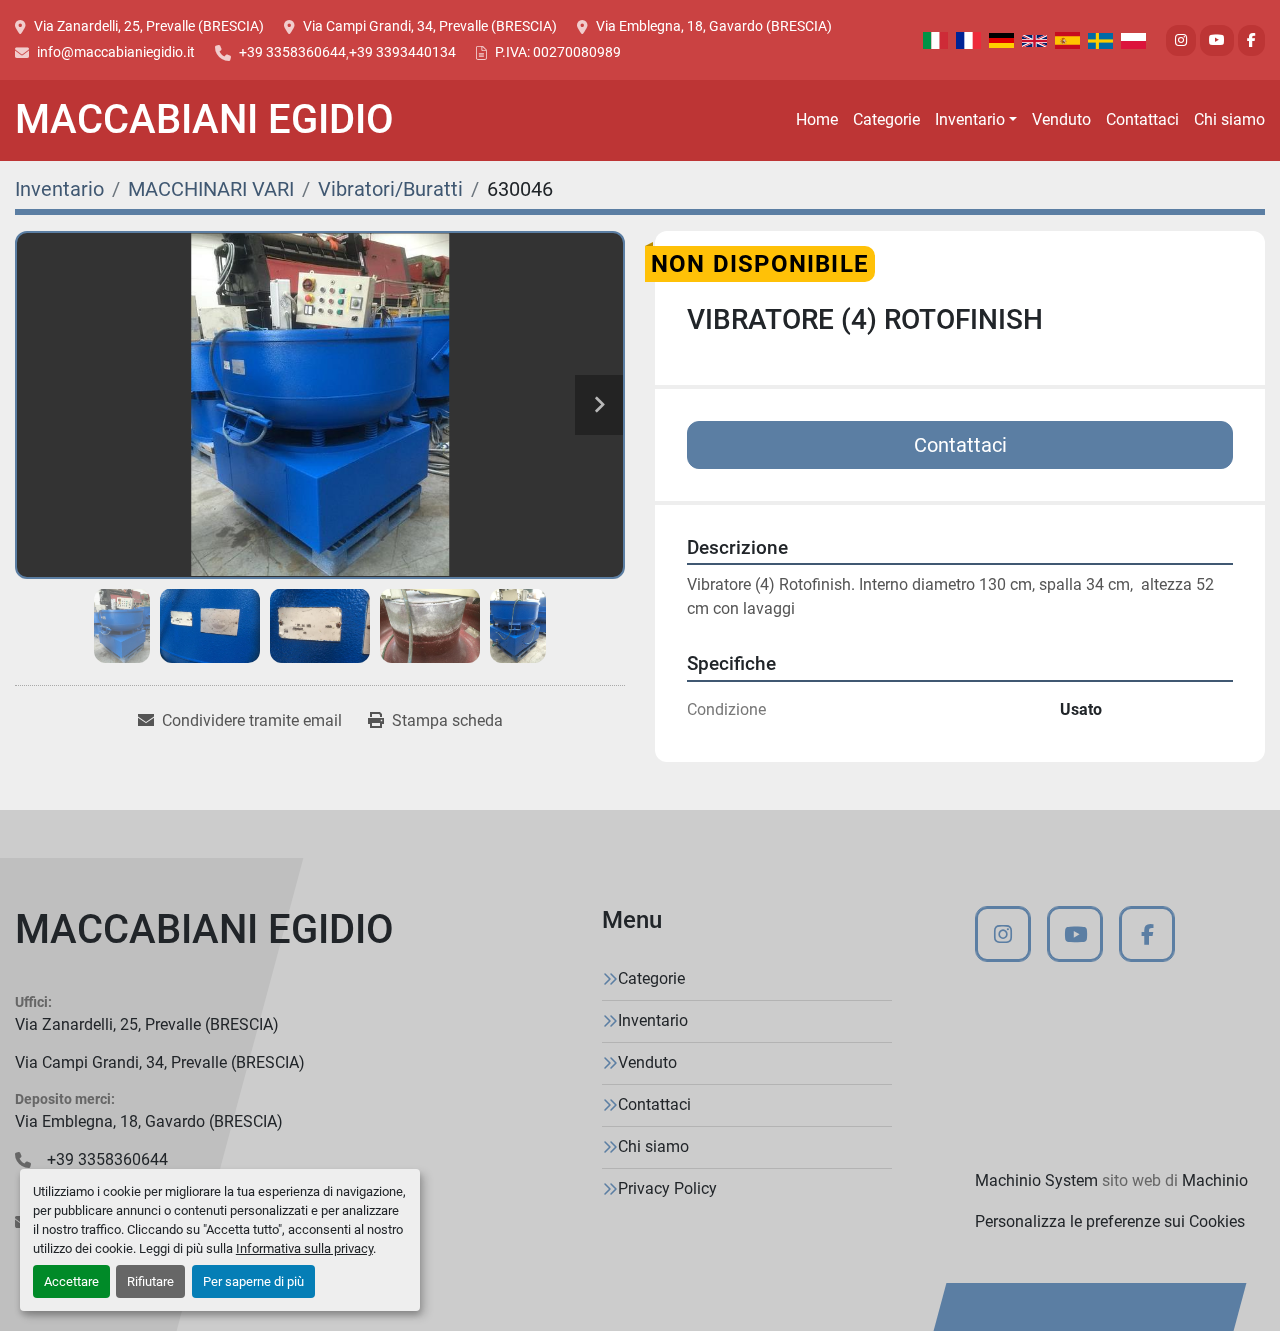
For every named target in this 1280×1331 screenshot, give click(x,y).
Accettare (71, 1281)
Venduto (1061, 119)
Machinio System (1036, 1180)
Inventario (970, 119)
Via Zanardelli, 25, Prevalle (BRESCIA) (149, 26)
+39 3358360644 (292, 52)
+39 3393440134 (402, 52)
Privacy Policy (667, 1188)
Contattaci (1142, 119)
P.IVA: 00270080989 (558, 52)
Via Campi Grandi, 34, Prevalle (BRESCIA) (430, 26)
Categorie (886, 119)
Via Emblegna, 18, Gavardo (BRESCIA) (714, 26)
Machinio (1215, 1180)
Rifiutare (150, 1281)
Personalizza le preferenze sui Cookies (1110, 1221)
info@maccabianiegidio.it (116, 52)
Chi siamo (1229, 119)
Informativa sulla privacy (304, 1248)
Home (817, 119)
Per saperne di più (253, 1281)
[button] (976, 120)
